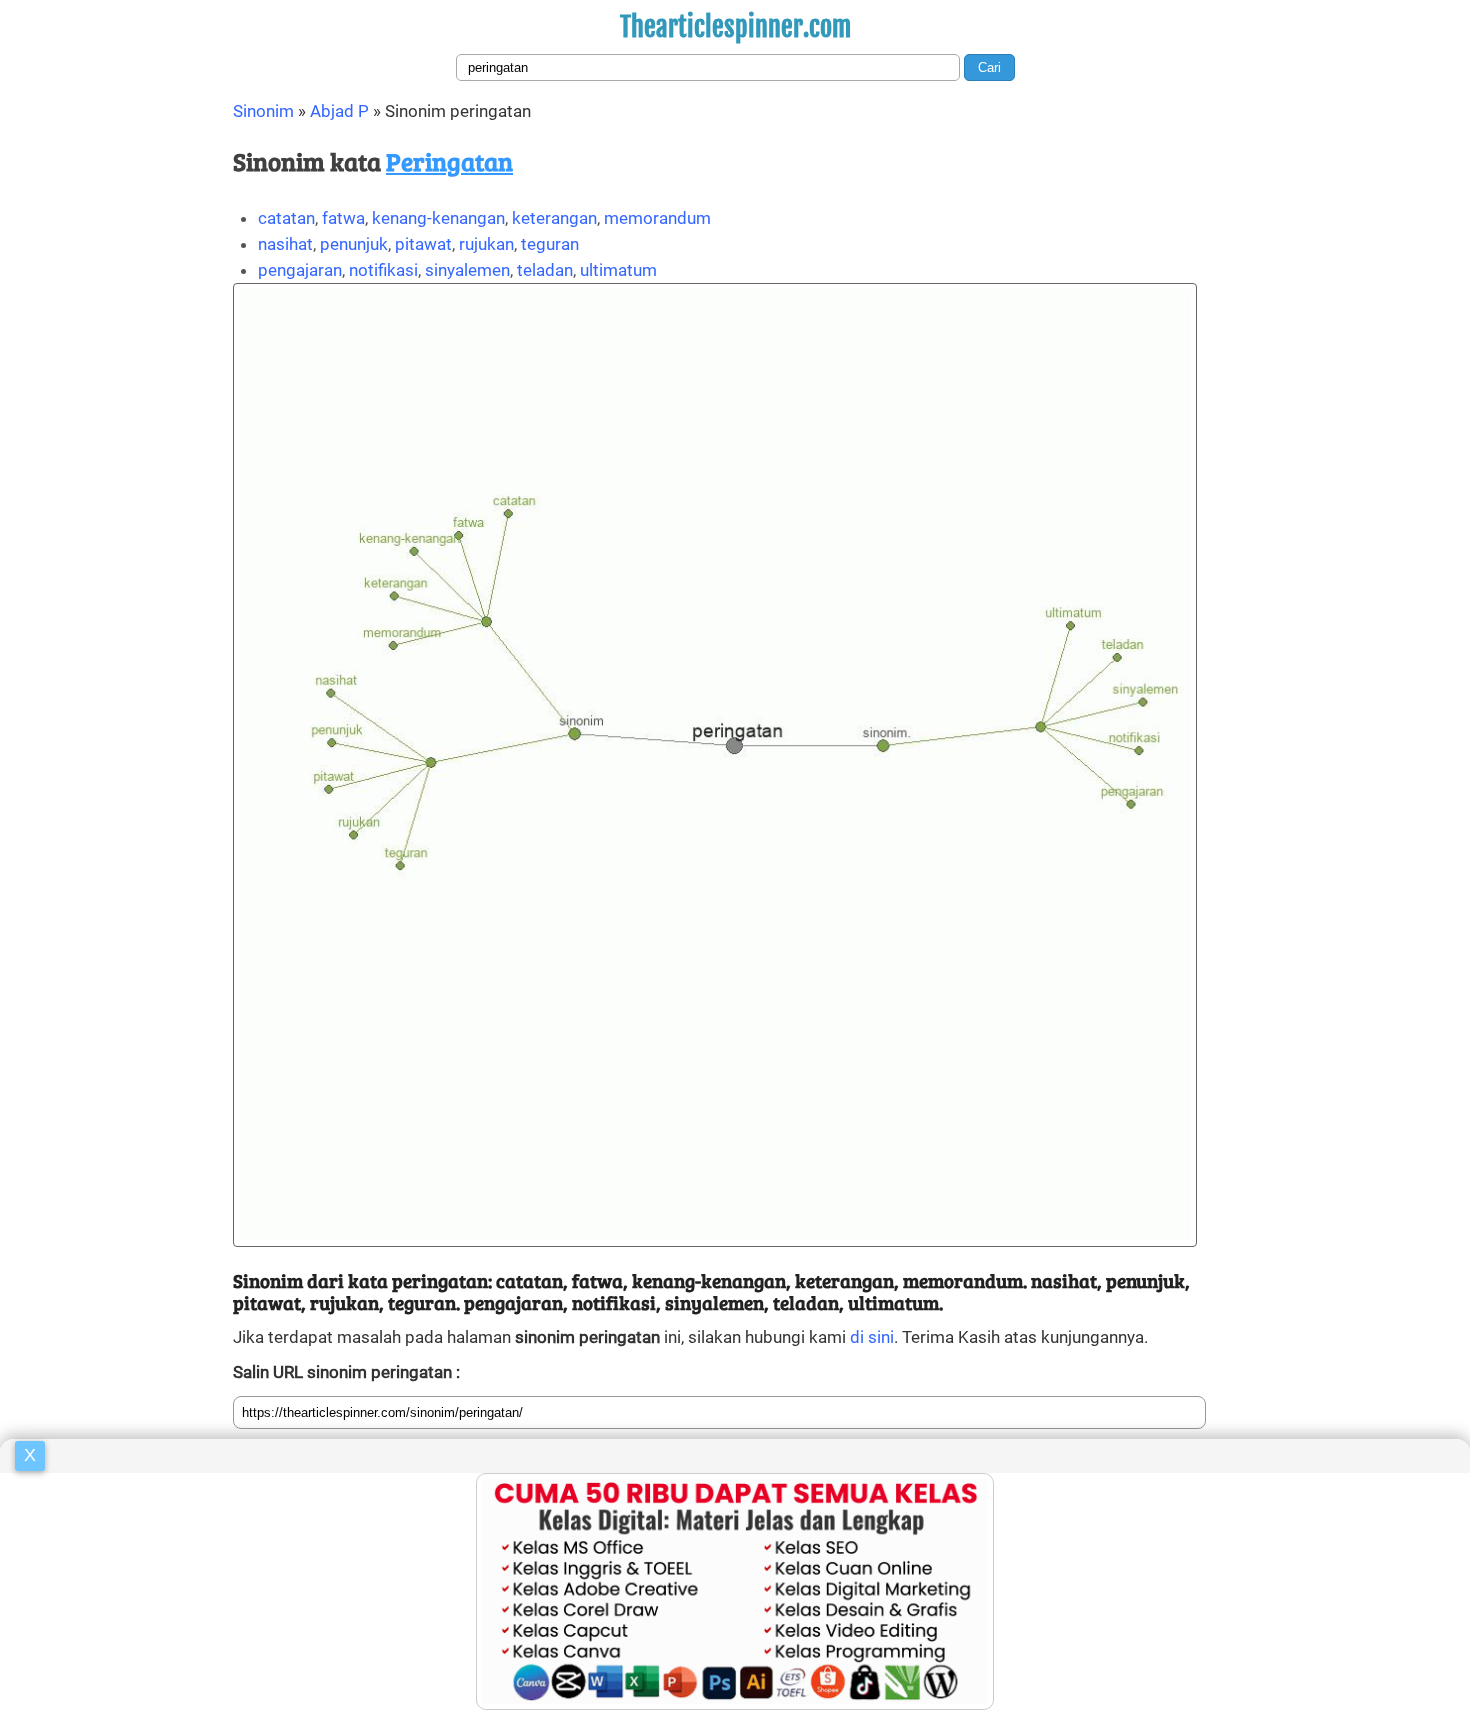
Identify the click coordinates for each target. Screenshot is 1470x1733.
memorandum (657, 218)
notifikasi (383, 270)
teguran (550, 244)
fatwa (343, 218)
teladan (545, 270)
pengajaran (300, 270)
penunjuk (354, 244)
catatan (286, 218)
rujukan (486, 244)
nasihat (285, 244)
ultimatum (618, 270)
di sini (872, 1337)
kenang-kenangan (438, 218)
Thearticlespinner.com (735, 27)
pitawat (423, 244)
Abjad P (339, 111)
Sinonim (263, 111)
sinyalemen (467, 270)
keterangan (554, 218)
